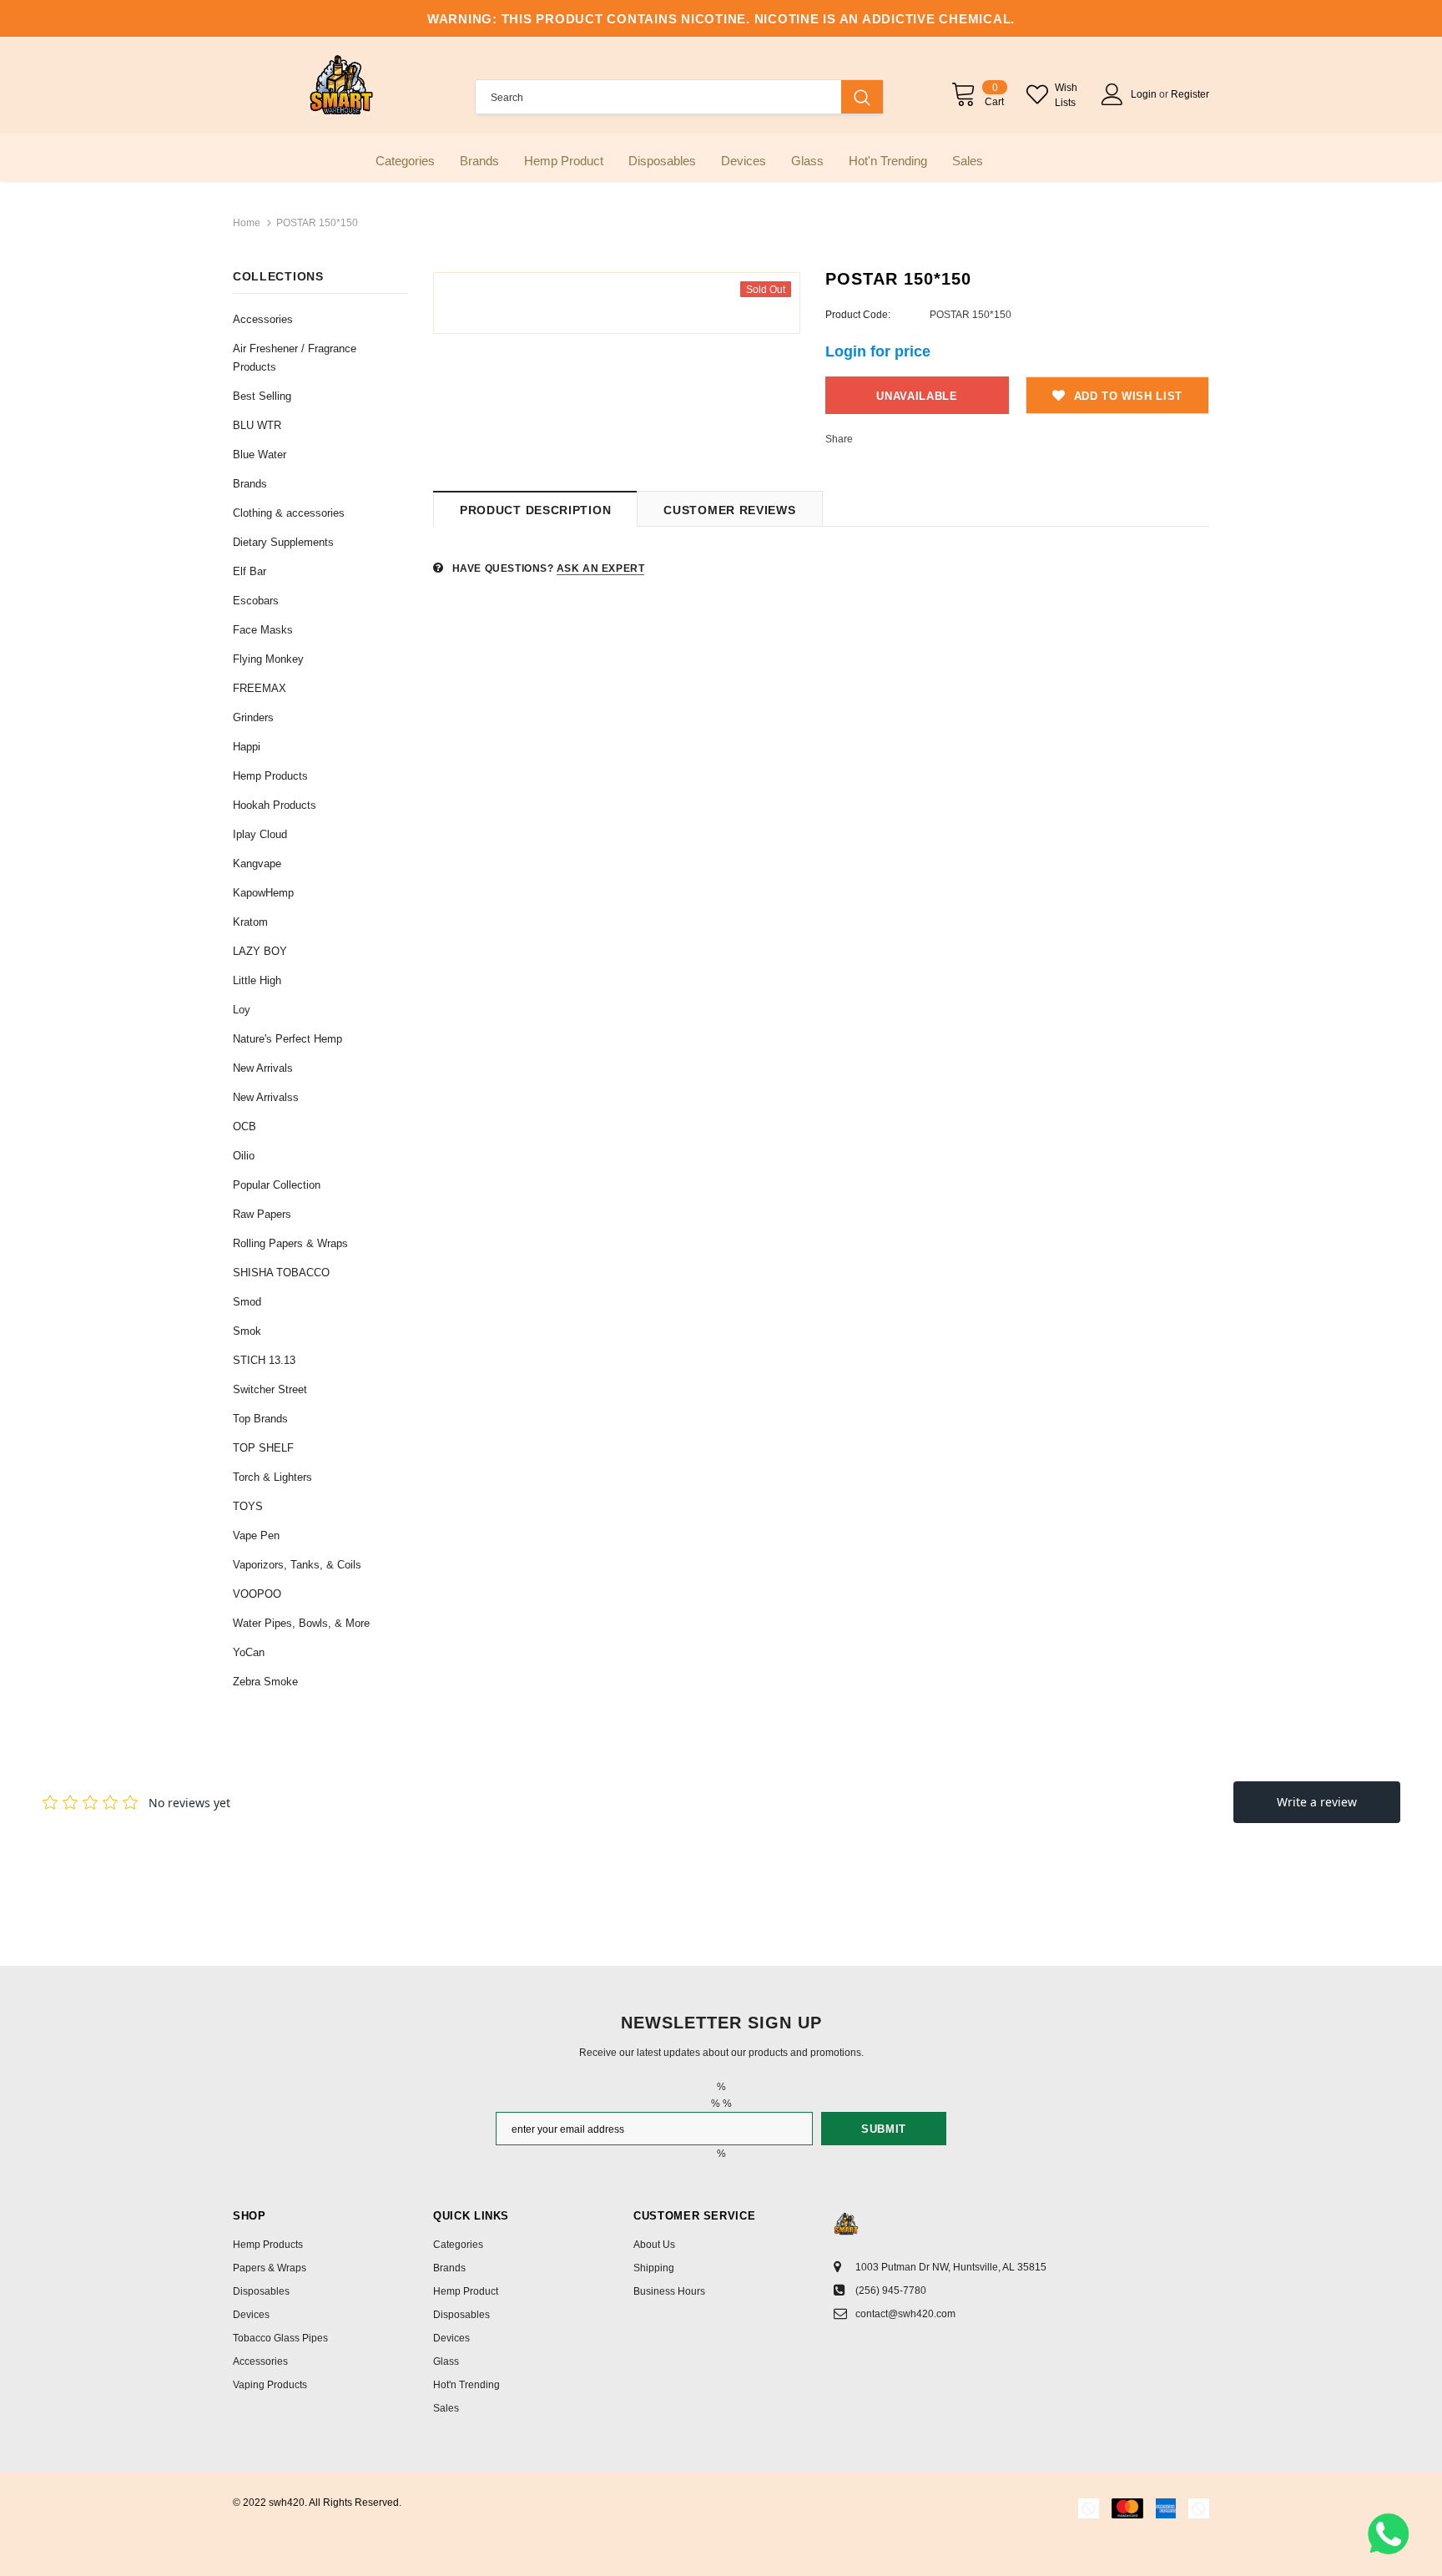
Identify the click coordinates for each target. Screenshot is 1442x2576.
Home (247, 223)
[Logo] (341, 85)
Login (1145, 94)
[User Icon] (1112, 94)
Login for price (878, 351)
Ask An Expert (601, 568)
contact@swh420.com (905, 2314)
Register (1190, 94)
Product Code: (858, 315)
